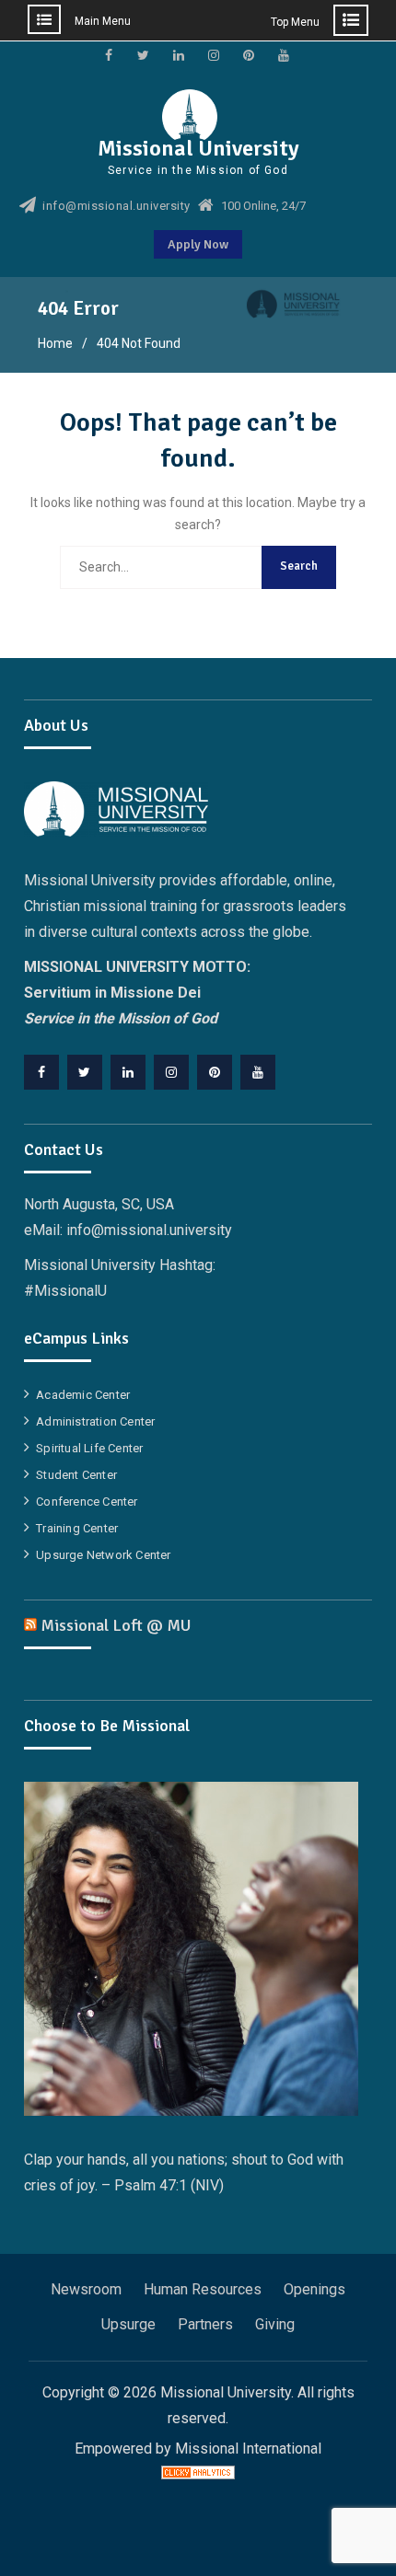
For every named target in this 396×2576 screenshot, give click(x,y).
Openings (314, 2289)
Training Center (77, 1528)
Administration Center (95, 1421)
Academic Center (83, 1395)
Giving (275, 2324)
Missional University (198, 148)
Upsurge (128, 2324)
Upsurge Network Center (103, 1555)
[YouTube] (258, 1072)
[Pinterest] (215, 1072)
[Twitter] (85, 1072)
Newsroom (86, 2289)
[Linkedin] (128, 1072)
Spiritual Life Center (89, 1448)
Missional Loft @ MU (116, 1625)
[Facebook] (41, 1072)
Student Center (76, 1475)
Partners (205, 2324)
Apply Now (198, 244)
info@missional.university (116, 206)
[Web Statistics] (198, 2474)
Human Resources (203, 2289)
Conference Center (87, 1502)
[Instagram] (171, 1072)
